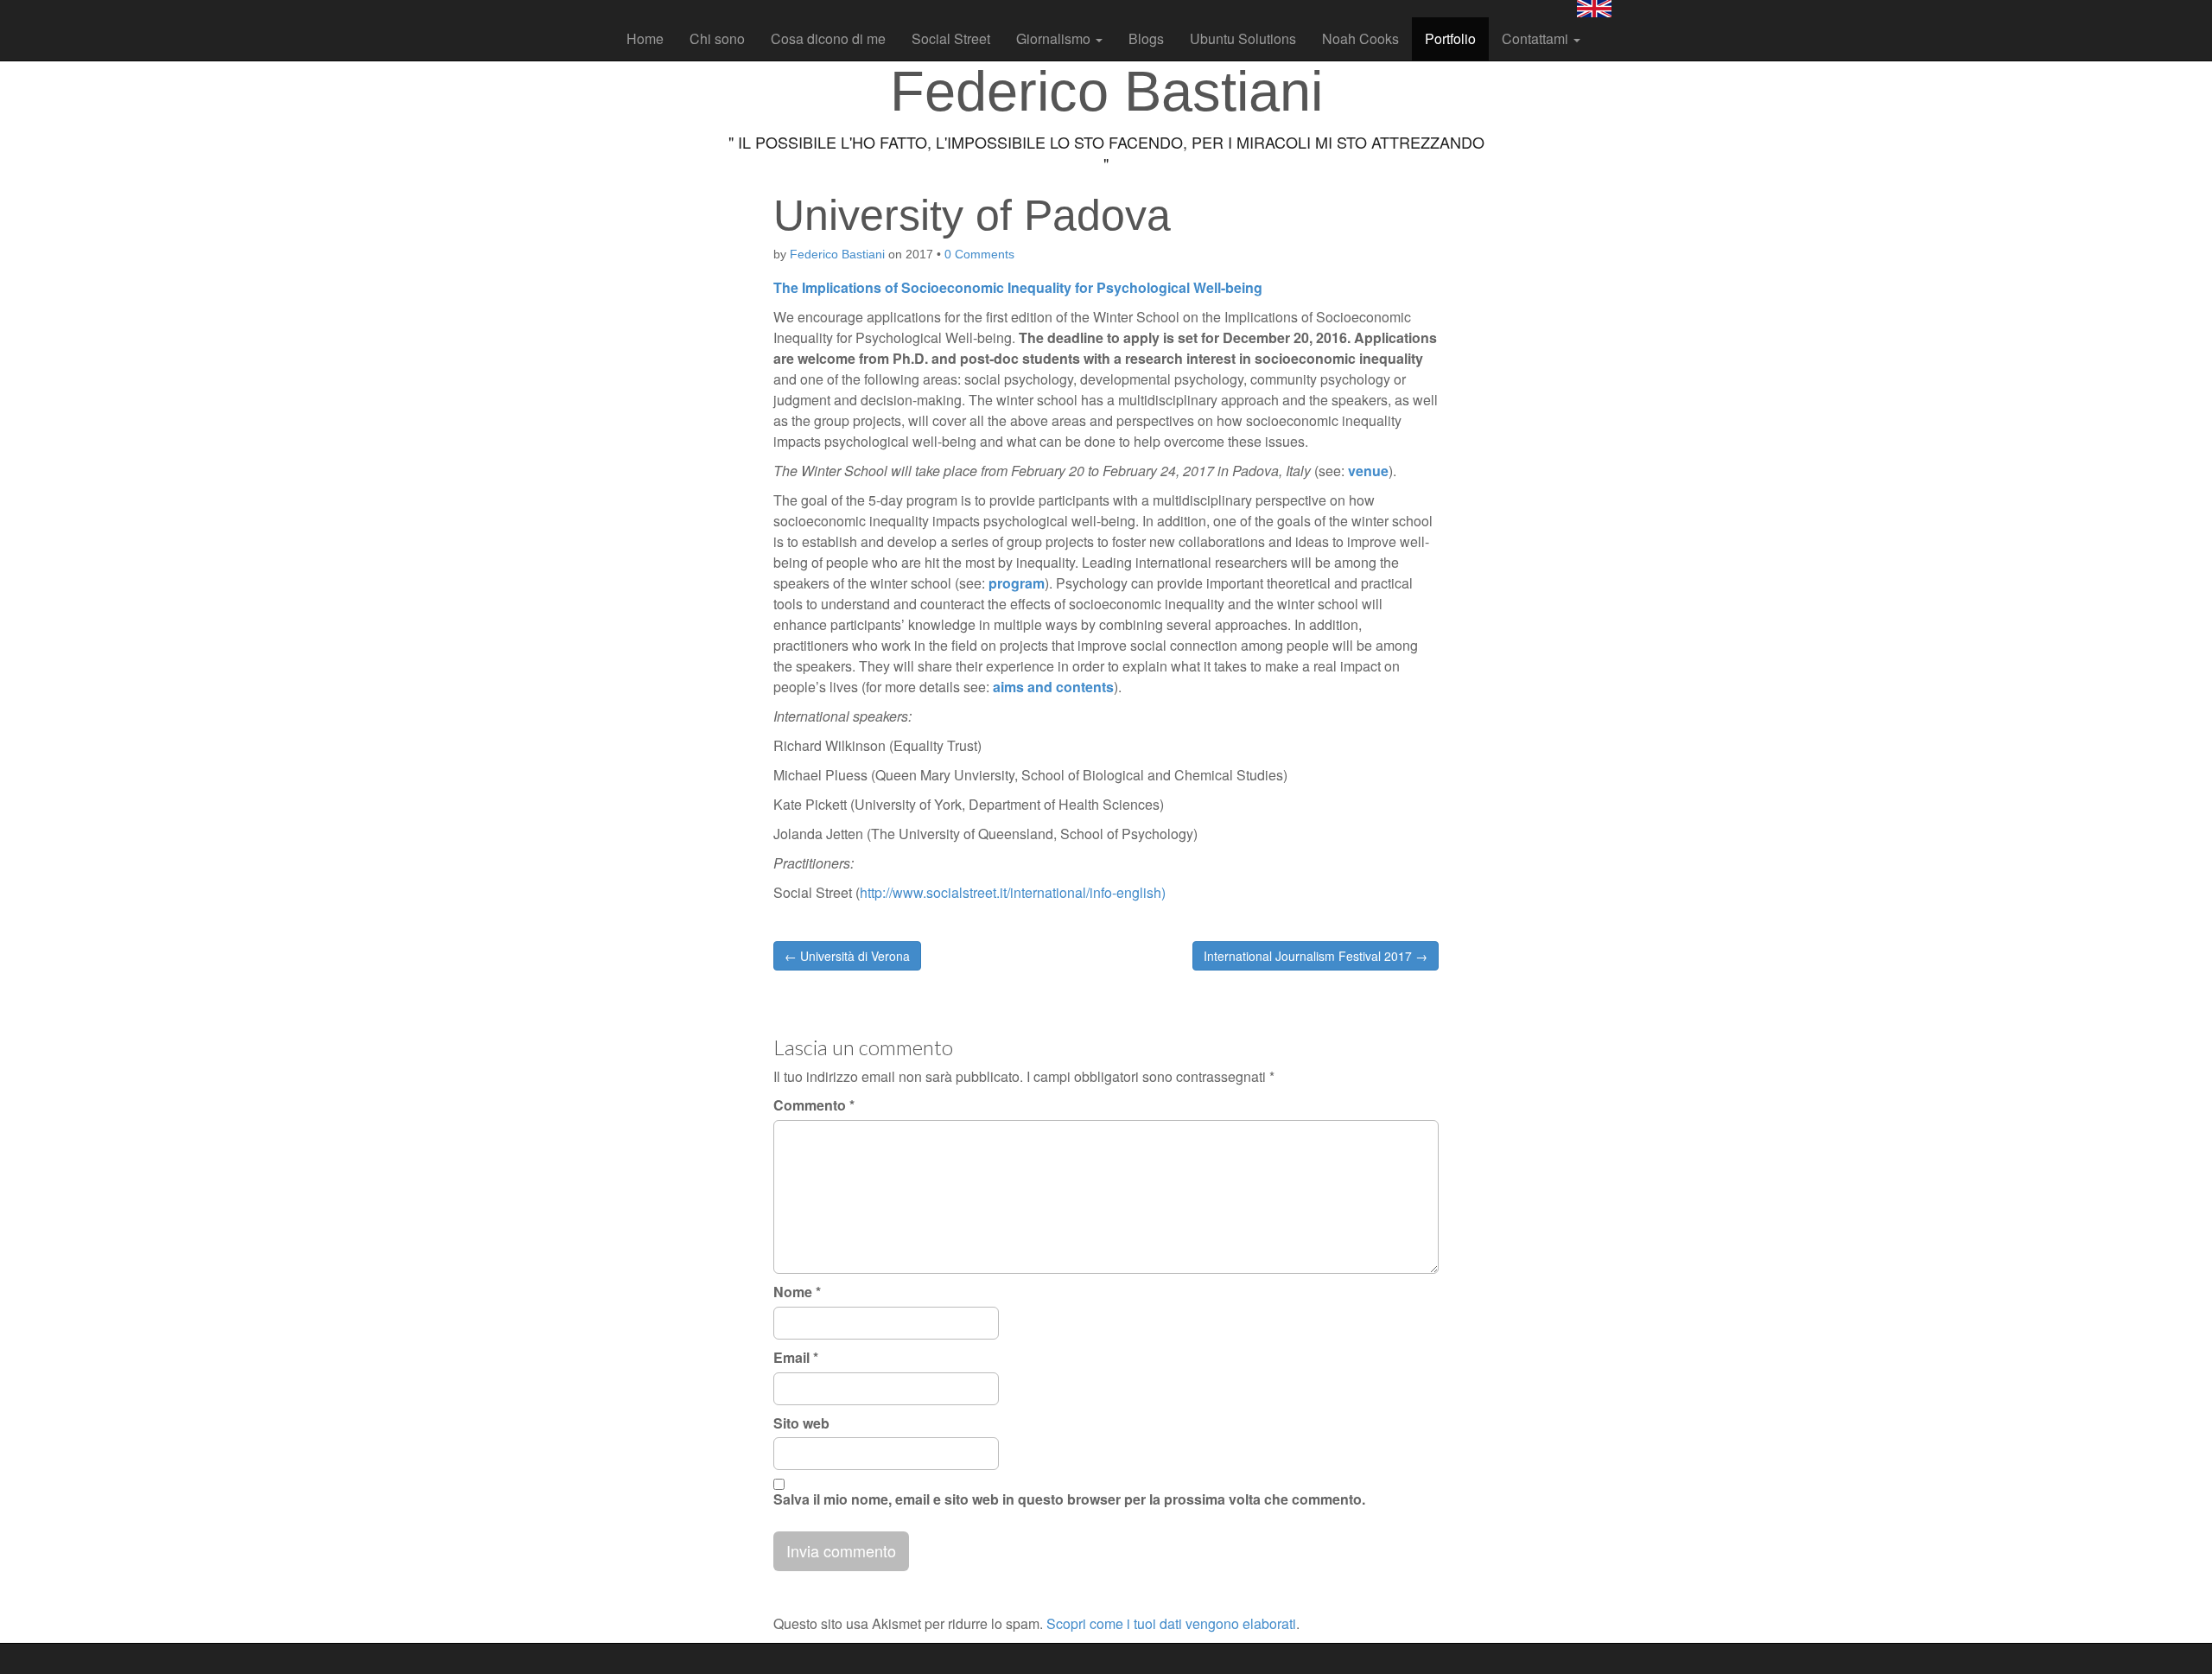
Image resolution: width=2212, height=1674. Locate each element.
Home (645, 38)
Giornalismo (1055, 38)
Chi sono (717, 38)
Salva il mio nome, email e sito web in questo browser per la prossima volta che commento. (1069, 1499)
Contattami (1537, 38)
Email (796, 1358)
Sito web (801, 1423)
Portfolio (1450, 38)
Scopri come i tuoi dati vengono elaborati (1171, 1623)
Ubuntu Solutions (1243, 38)
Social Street (951, 38)
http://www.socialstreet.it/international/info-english (1011, 892)
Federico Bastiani (837, 254)
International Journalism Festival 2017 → (1316, 956)
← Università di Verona (847, 956)
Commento (814, 1105)
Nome (797, 1292)
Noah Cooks (1360, 38)
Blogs (1146, 38)
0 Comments (979, 254)
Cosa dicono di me (828, 38)
